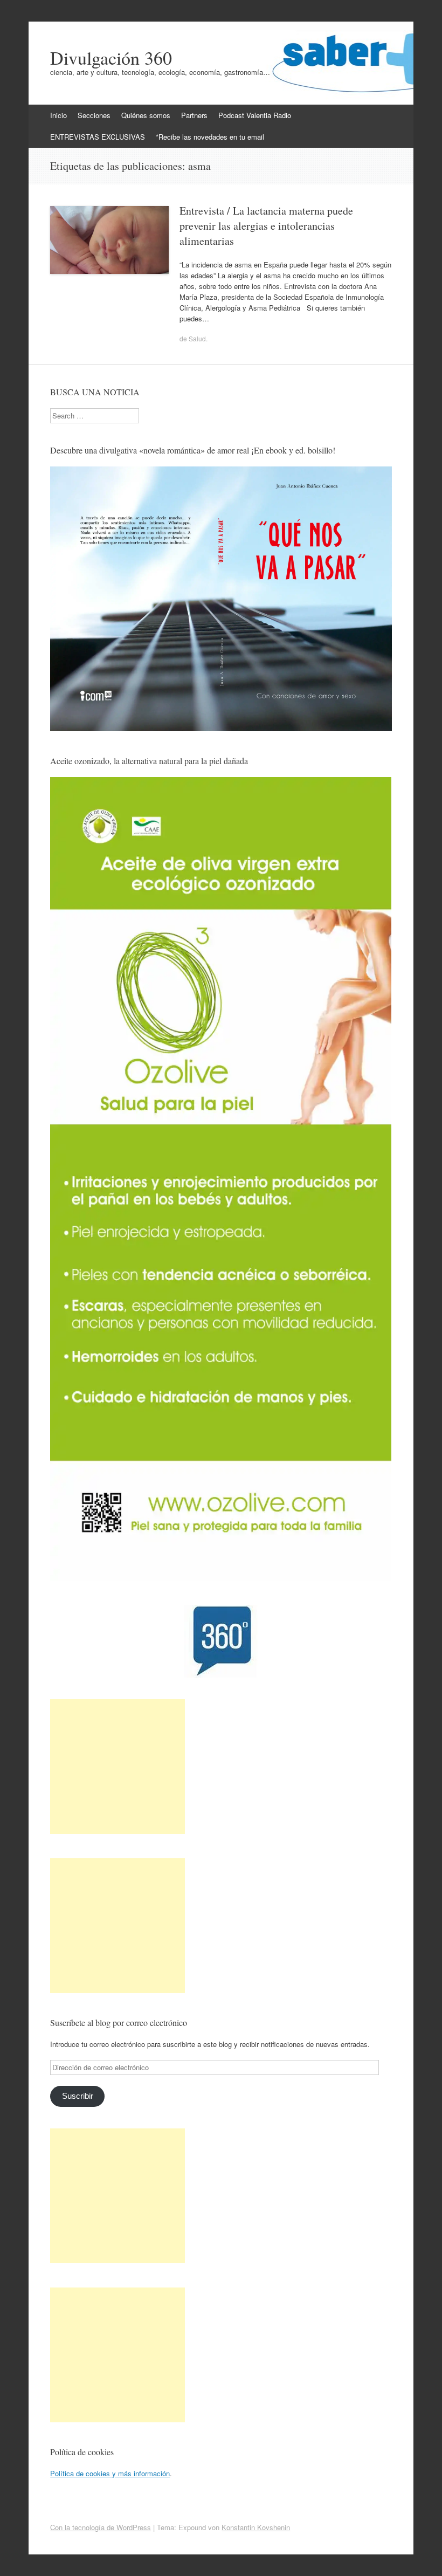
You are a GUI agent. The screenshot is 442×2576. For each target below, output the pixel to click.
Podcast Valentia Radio (255, 115)
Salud (197, 338)
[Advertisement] (118, 1767)
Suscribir (78, 2096)
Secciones (94, 115)
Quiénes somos (146, 115)
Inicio (58, 115)
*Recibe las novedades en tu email (210, 137)
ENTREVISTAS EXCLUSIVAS (98, 137)
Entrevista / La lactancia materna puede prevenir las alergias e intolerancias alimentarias (266, 226)
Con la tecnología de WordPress (101, 2527)
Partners (194, 115)
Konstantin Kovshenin (256, 2527)
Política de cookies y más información (110, 2473)
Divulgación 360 (111, 58)
